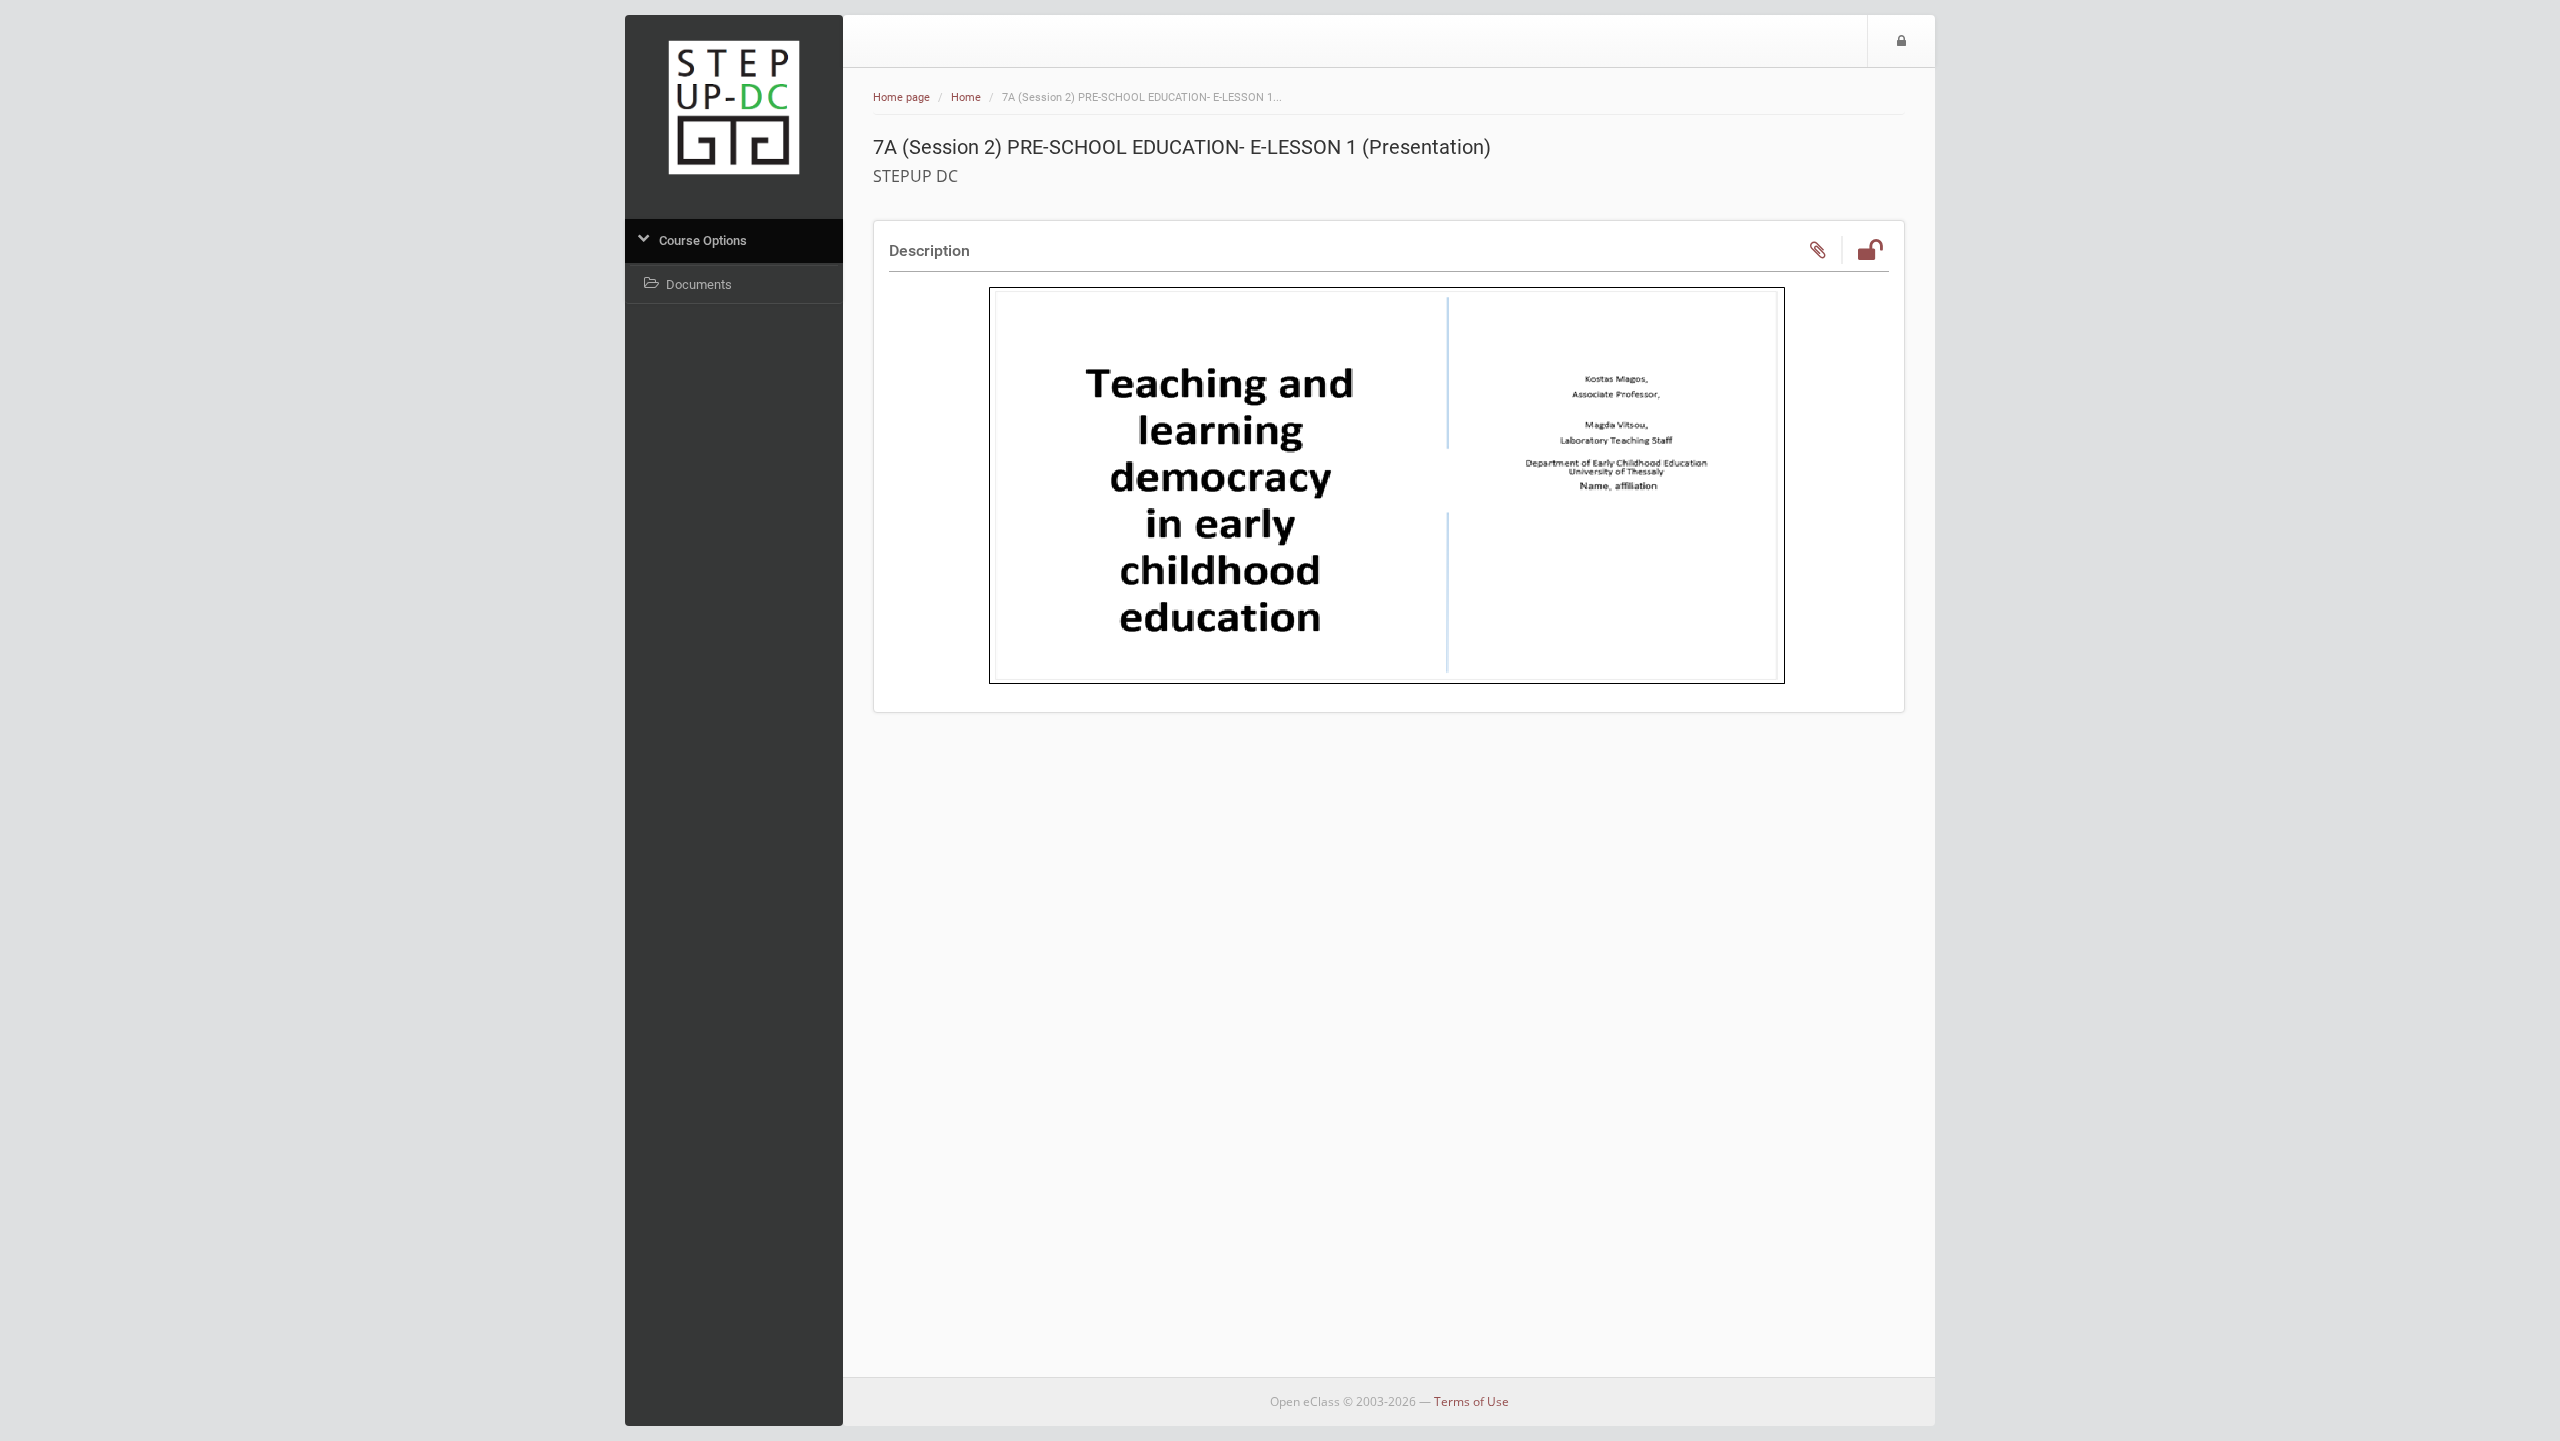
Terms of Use (1471, 1401)
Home (966, 97)
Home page (901, 97)
